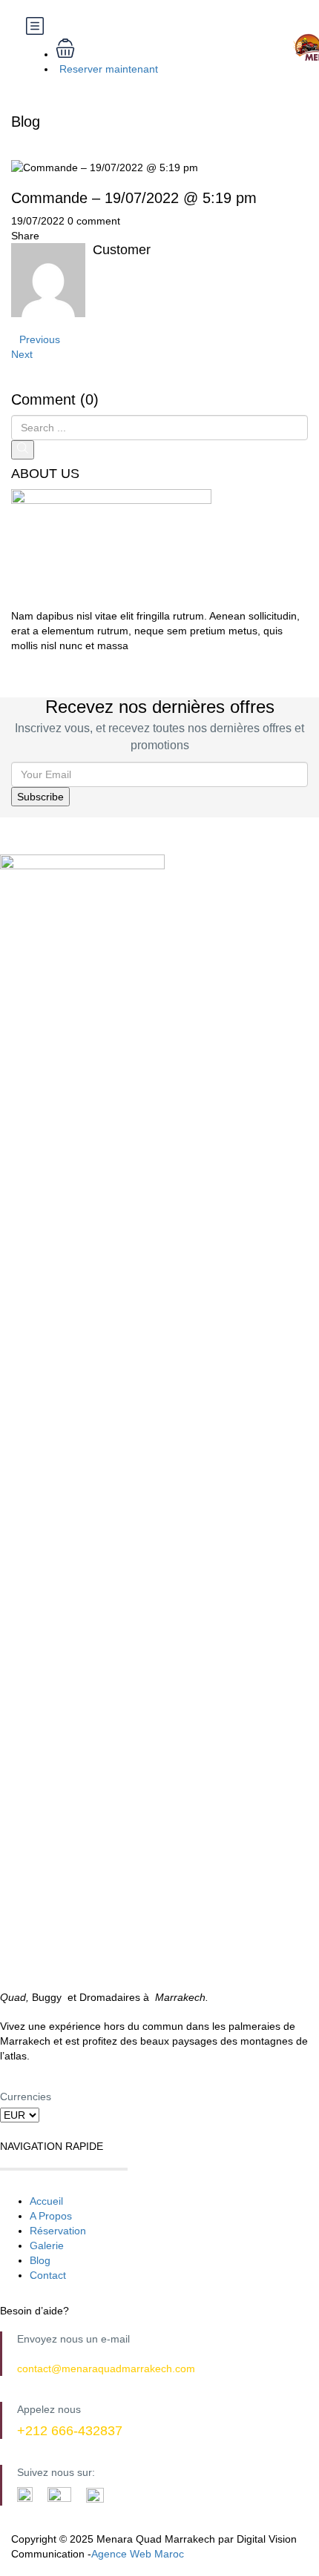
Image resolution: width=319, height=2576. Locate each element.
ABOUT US (45, 474)
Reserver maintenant (109, 69)
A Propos (51, 2216)
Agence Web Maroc (138, 2554)
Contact (48, 2275)
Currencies (26, 2097)
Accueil (46, 2201)
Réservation (58, 2231)
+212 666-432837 (70, 2431)
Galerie (47, 2245)
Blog (40, 2260)
